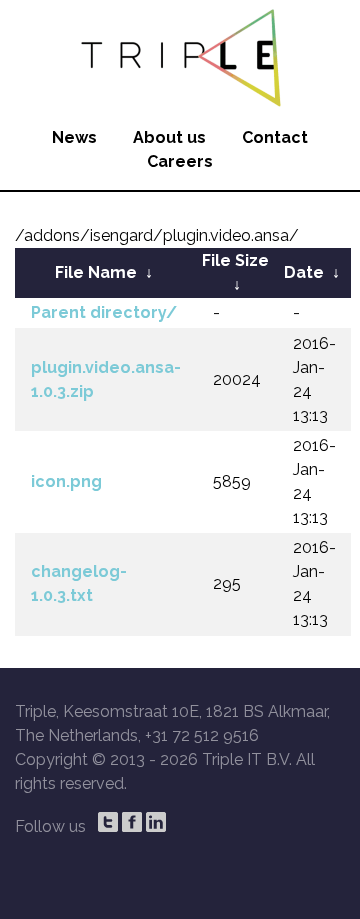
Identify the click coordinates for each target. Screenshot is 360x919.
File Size (235, 260)
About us (169, 137)
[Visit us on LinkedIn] (156, 822)
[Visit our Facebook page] (132, 822)
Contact (275, 137)
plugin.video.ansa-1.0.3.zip (106, 379)
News (74, 137)
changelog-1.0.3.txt (79, 583)
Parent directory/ (104, 312)
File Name (96, 272)
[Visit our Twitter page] (108, 822)
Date (304, 272)
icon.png (66, 481)
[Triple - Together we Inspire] (180, 55)
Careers (180, 161)
